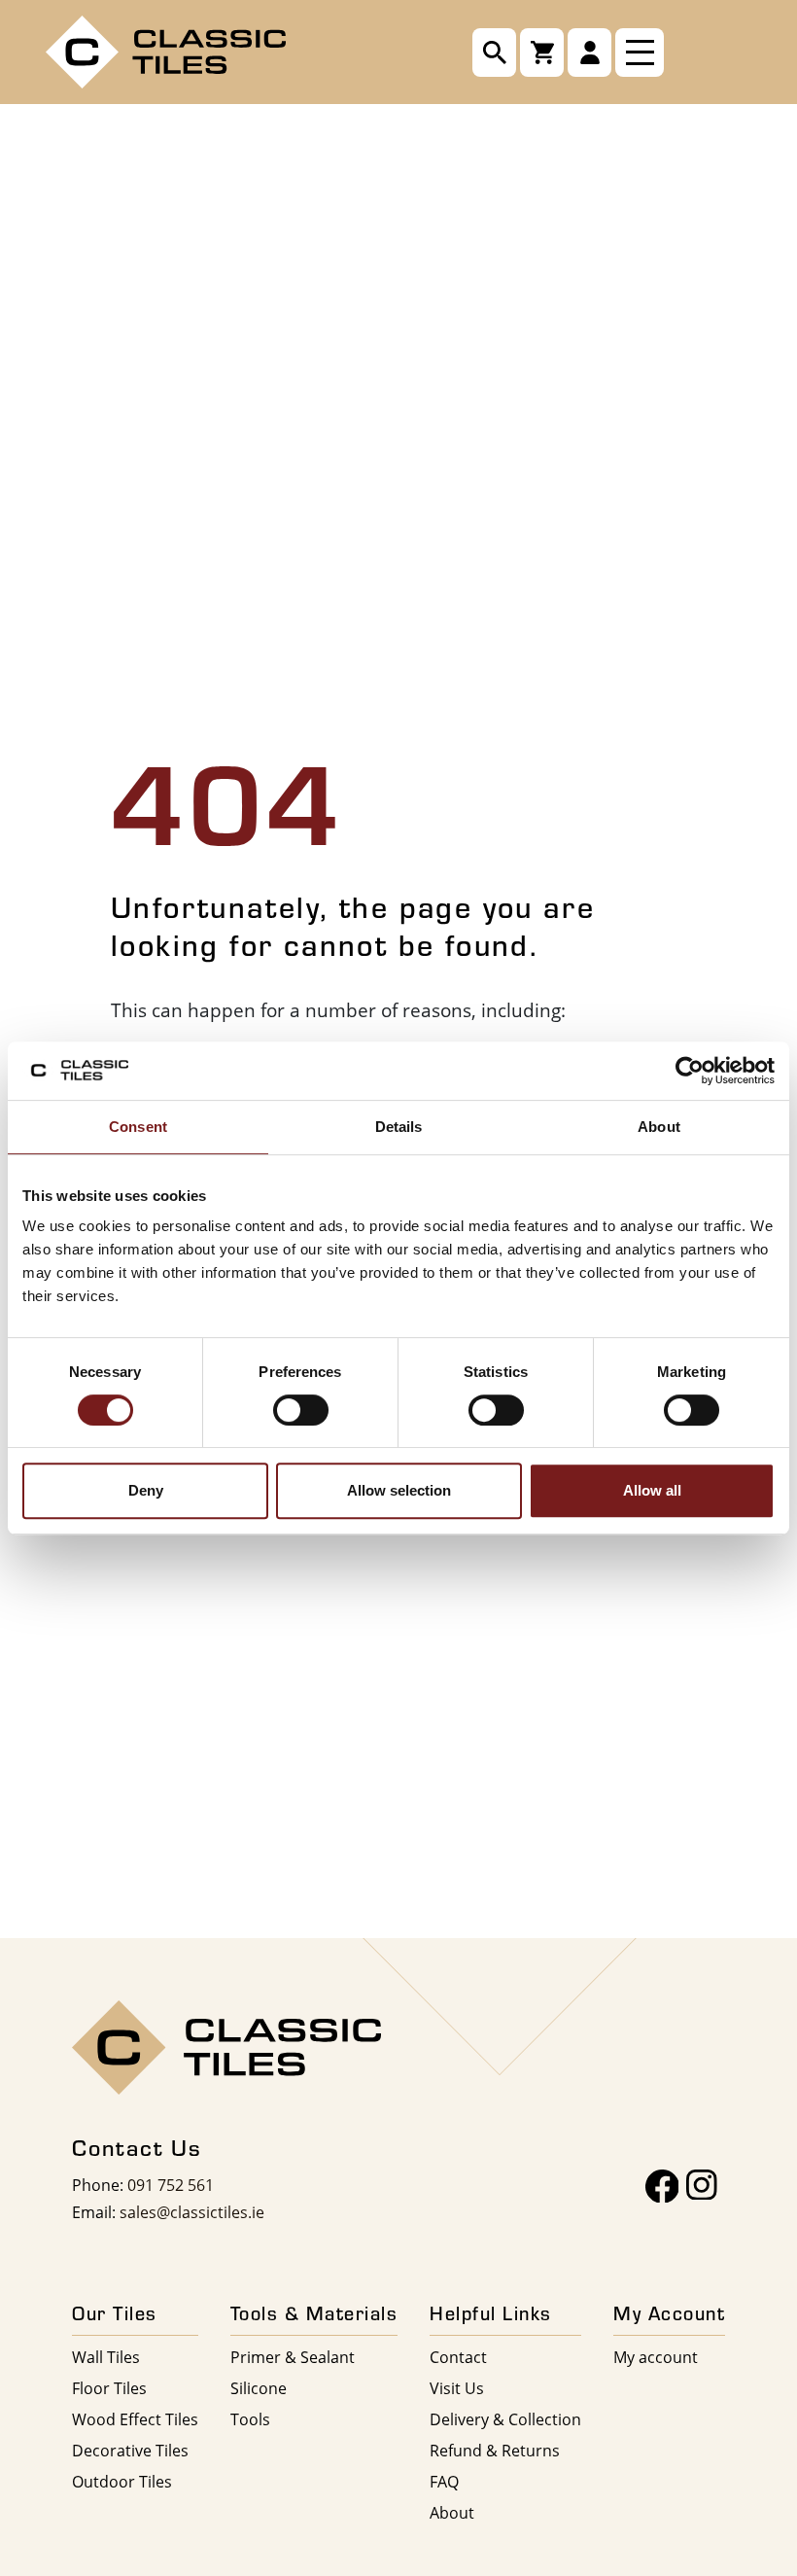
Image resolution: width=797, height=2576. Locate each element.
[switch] (301, 1410)
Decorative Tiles (130, 2450)
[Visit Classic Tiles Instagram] (702, 2187)
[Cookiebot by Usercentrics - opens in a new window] (690, 1071)
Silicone (259, 2388)
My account (656, 2357)
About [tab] (659, 1127)
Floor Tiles (109, 2388)
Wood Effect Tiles (135, 2419)
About (452, 2512)
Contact (458, 2357)
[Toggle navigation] (640, 53)
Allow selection (399, 1490)
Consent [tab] (138, 1127)
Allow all (652, 1490)
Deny (146, 1490)
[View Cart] (542, 53)
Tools (250, 2419)
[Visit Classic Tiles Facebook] (662, 2187)
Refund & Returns (495, 2450)
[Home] (166, 50)
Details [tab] (399, 1127)
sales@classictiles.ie (192, 2212)
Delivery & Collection (505, 2419)
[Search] (494, 53)
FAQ (444, 2481)
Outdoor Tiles (122, 2481)
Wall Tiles (106, 2357)
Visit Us (457, 2388)
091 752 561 (171, 2185)
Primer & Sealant (293, 2357)
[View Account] (589, 53)
